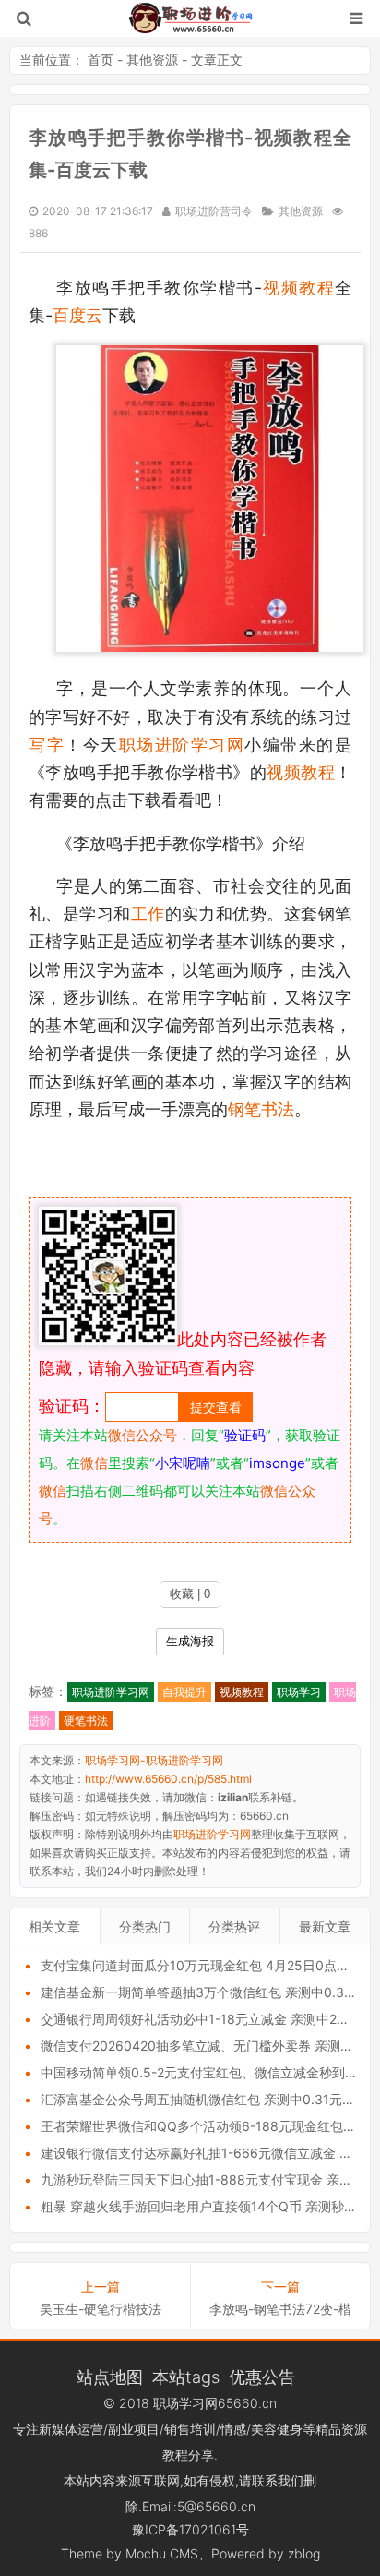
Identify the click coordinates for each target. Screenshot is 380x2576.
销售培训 (190, 2429)
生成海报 (190, 1641)
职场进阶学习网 (182, 745)
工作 (148, 914)
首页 (101, 60)
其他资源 (152, 60)
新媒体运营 (71, 2429)
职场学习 (299, 1692)
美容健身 (277, 2429)
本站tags (186, 2377)
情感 (233, 2429)
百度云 (77, 315)
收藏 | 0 (190, 1594)
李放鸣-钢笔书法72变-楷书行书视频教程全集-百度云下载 (280, 2309)
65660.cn (247, 2403)
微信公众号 (142, 1435)
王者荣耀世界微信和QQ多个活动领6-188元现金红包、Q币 (210, 2126)
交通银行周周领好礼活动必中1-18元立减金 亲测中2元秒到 (208, 2019)
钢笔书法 (261, 1109)
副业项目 (134, 2429)
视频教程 (299, 288)
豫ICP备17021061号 (190, 2529)
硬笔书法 (86, 1721)
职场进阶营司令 (214, 211)
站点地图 (110, 2377)
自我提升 (184, 1692)
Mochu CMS (162, 2553)
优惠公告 (262, 2377)
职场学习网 (185, 2403)
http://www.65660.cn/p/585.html (168, 1779)
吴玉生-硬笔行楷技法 (101, 2309)
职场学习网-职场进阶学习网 (190, 18)
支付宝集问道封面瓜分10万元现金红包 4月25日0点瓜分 (202, 1965)
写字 (47, 745)
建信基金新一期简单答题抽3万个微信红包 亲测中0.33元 (203, 1992)
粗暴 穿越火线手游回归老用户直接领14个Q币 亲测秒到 (199, 2206)
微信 (94, 1463)
